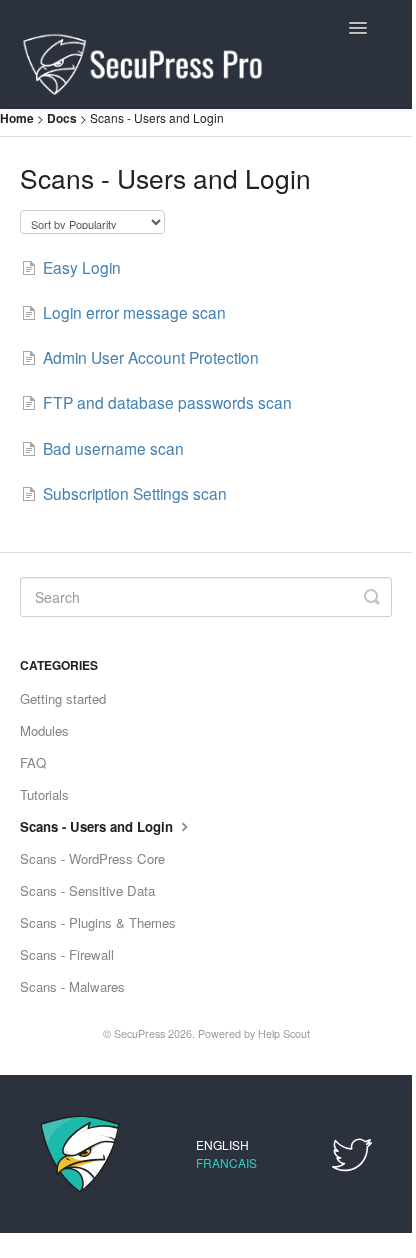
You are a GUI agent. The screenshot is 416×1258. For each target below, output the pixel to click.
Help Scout (284, 1033)
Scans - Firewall (67, 954)
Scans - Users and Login (98, 826)
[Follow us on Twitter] (352, 1151)
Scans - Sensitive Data (87, 890)
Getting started (63, 698)
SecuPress (139, 1033)
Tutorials (44, 794)
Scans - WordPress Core (92, 858)
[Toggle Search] (372, 597)
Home (17, 118)
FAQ (33, 762)
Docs (63, 118)
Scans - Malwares (72, 986)
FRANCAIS (226, 1162)
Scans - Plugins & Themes (98, 922)
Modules (44, 730)
